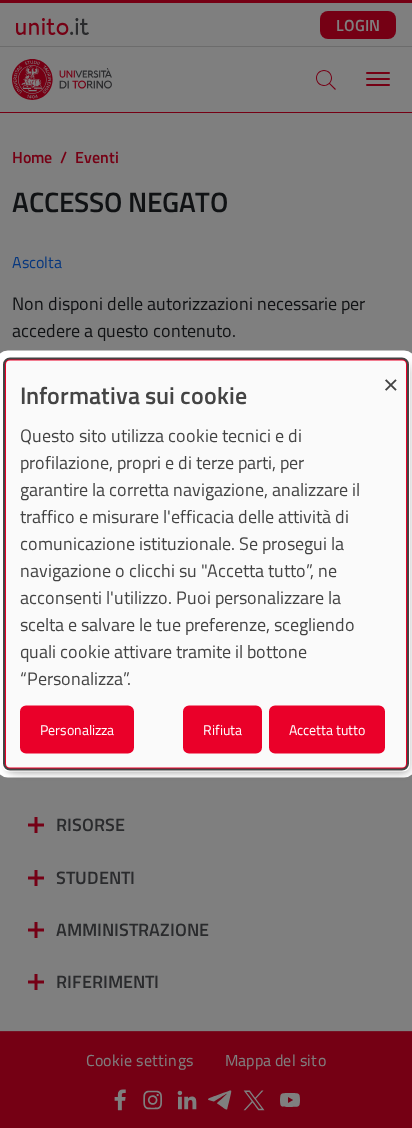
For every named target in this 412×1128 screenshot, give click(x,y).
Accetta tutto (327, 728)
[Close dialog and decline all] (391, 373)
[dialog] (206, 564)
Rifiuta (222, 728)
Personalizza (77, 728)
